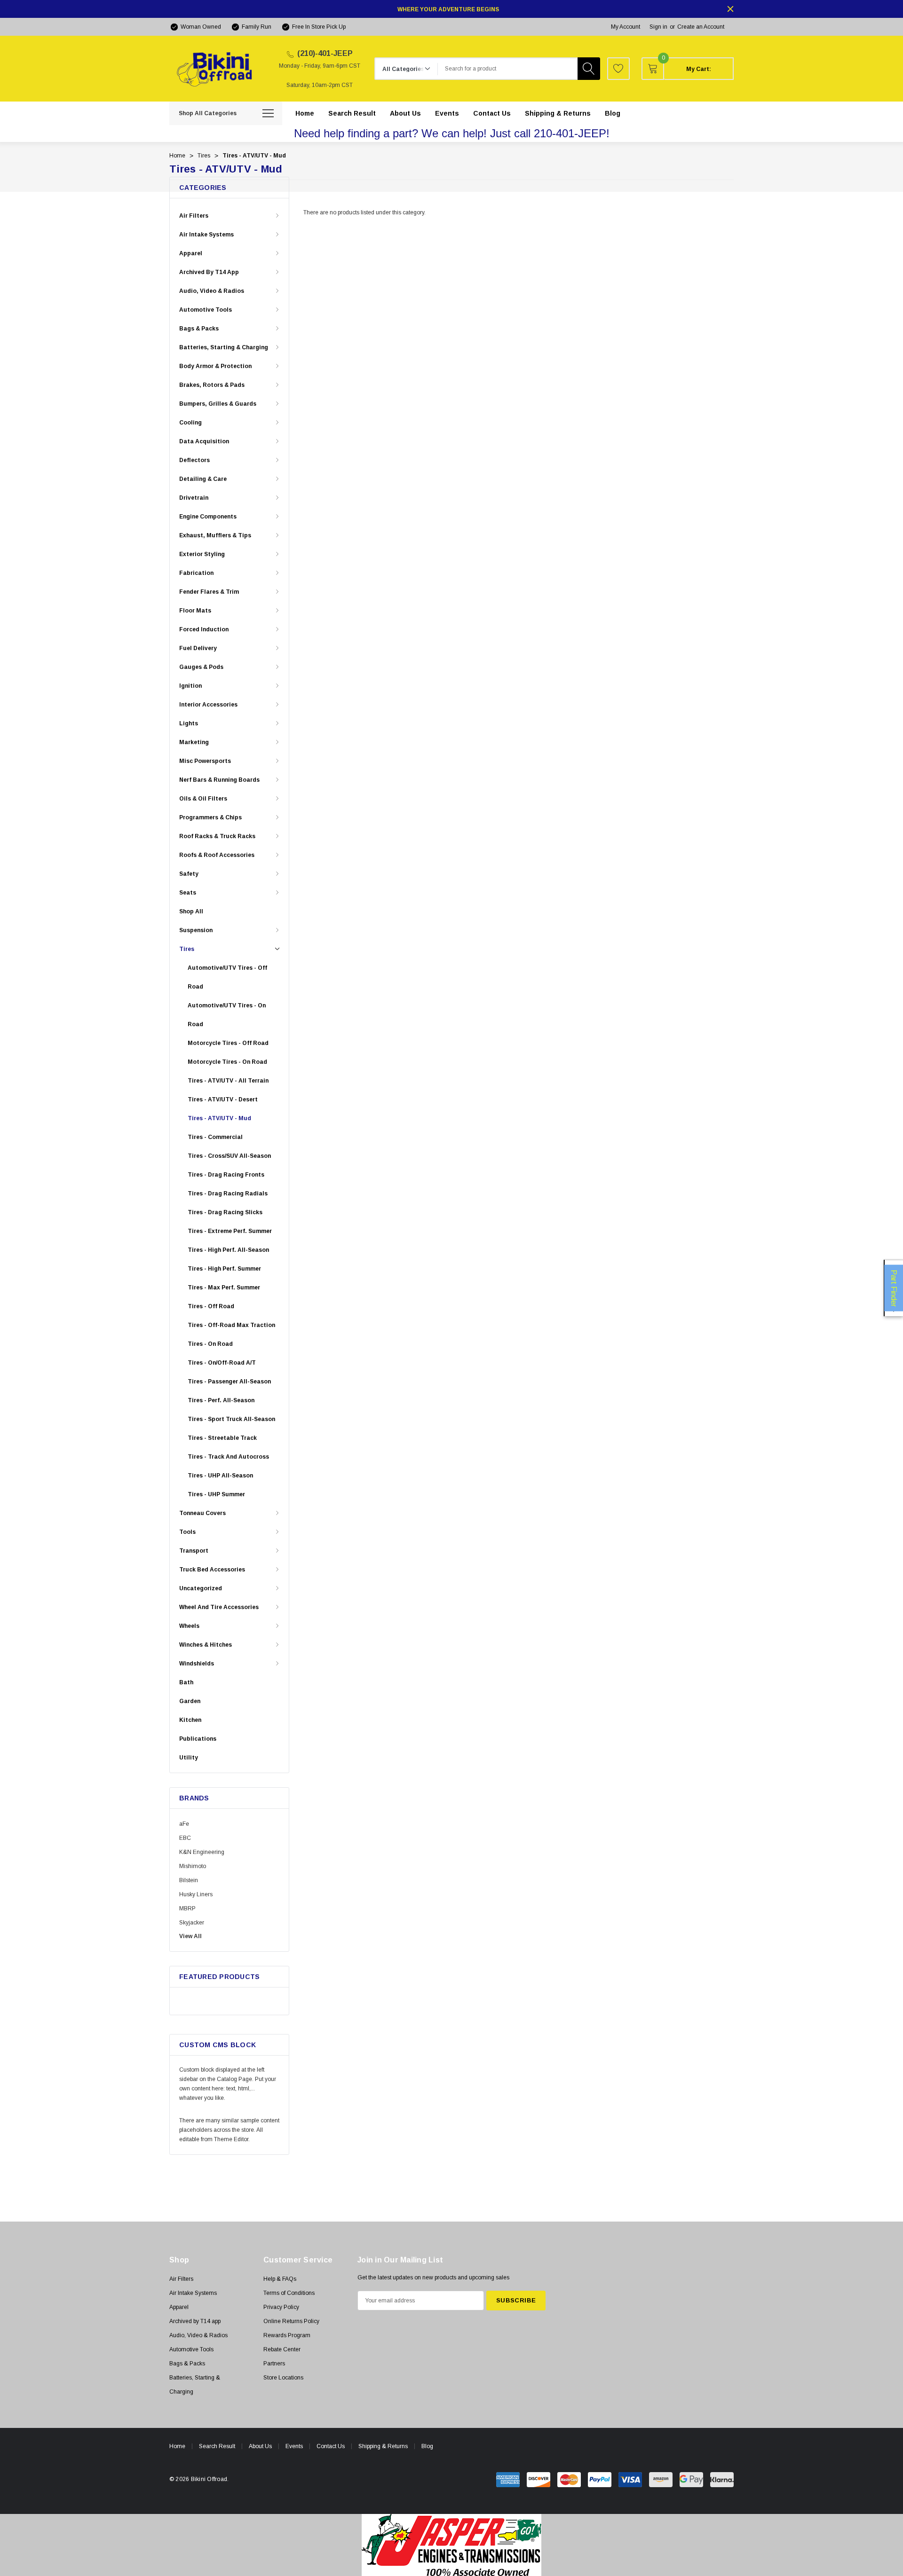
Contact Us (331, 2446)
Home (177, 2446)
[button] (452, 2545)
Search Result (217, 2446)
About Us (260, 2446)
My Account (626, 27)
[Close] (730, 9)
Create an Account (701, 27)
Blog (427, 2446)
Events (294, 2446)
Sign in (658, 27)
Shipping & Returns (383, 2446)
